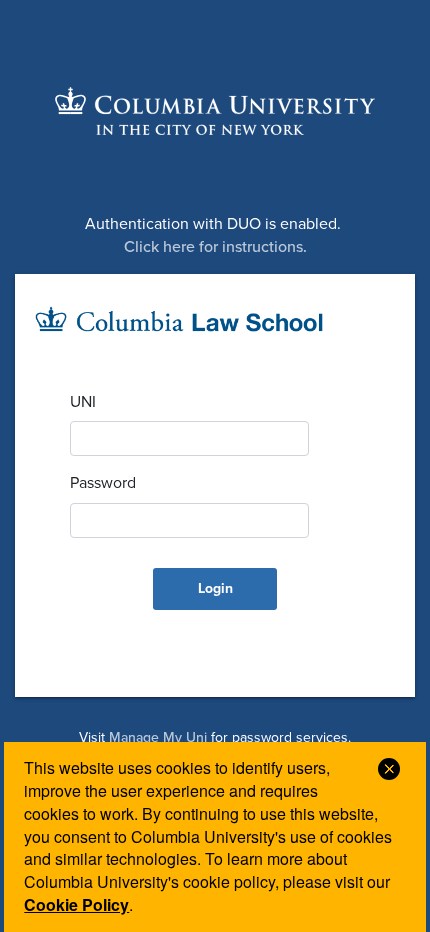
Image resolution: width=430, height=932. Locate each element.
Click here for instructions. (215, 247)
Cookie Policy (76, 904)
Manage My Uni (158, 737)
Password (103, 483)
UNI (83, 402)
